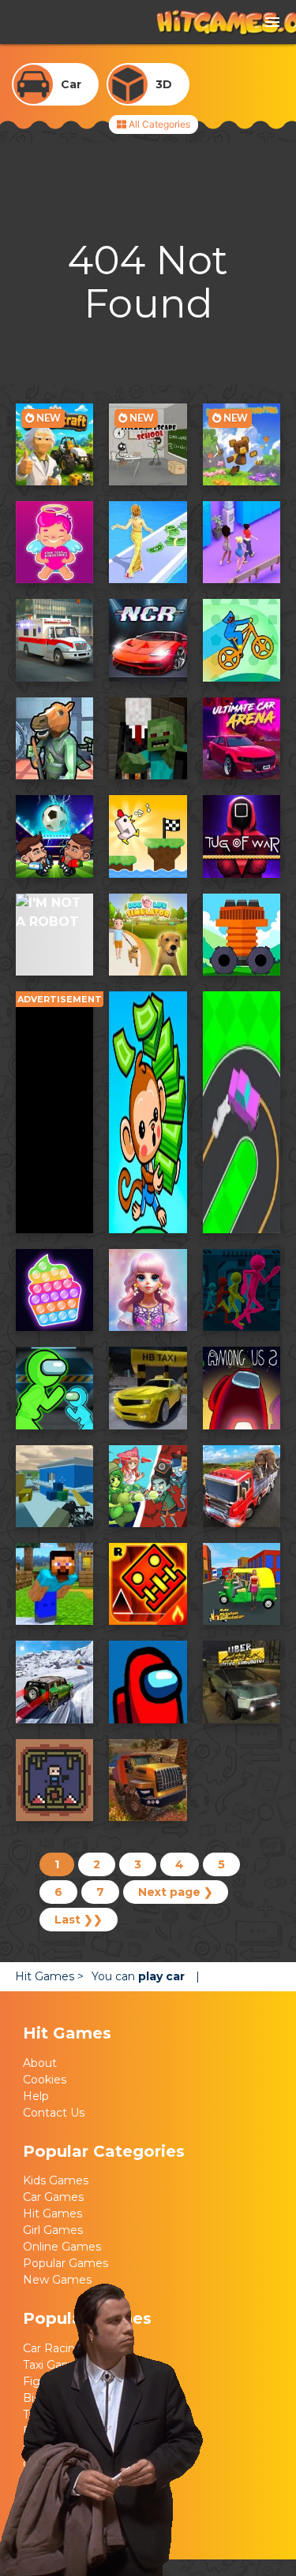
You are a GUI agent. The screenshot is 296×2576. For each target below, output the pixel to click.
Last (79, 1920)
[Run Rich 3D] (148, 542)
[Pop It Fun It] (54, 1290)
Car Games (53, 2214)
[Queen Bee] (242, 542)
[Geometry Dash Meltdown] (148, 1584)
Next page (176, 1892)
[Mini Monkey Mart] (148, 1112)
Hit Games (52, 2230)
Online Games (62, 2263)
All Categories (158, 124)
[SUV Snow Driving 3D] (54, 1682)
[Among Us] (242, 1388)
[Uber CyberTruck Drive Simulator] (242, 1682)
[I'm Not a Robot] (54, 935)
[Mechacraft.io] (54, 444)
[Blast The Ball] (242, 935)
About (40, 2080)
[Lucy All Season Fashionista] (148, 1290)
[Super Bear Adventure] (242, 444)
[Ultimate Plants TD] (148, 1486)
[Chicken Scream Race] (148, 836)
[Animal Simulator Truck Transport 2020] (242, 1486)
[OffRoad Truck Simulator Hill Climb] (148, 1780)
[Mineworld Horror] (148, 738)
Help (36, 2113)
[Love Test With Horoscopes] (54, 542)
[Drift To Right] (242, 1112)
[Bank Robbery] (54, 738)
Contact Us (54, 2129)
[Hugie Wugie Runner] (242, 640)
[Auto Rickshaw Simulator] (242, 1584)
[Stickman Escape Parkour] (242, 1290)
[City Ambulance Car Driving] (54, 640)
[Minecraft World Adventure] (54, 1584)
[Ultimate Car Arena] (242, 738)
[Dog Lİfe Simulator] (148, 935)
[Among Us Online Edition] (148, 1682)
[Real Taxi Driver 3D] (148, 1388)
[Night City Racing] (148, 640)
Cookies (45, 2096)
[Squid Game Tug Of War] (242, 836)
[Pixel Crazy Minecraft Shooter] (54, 1486)
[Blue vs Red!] (54, 1780)
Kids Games (56, 2197)
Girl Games (53, 2247)
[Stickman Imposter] (54, 1388)
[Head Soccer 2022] (54, 836)
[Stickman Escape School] (148, 444)
